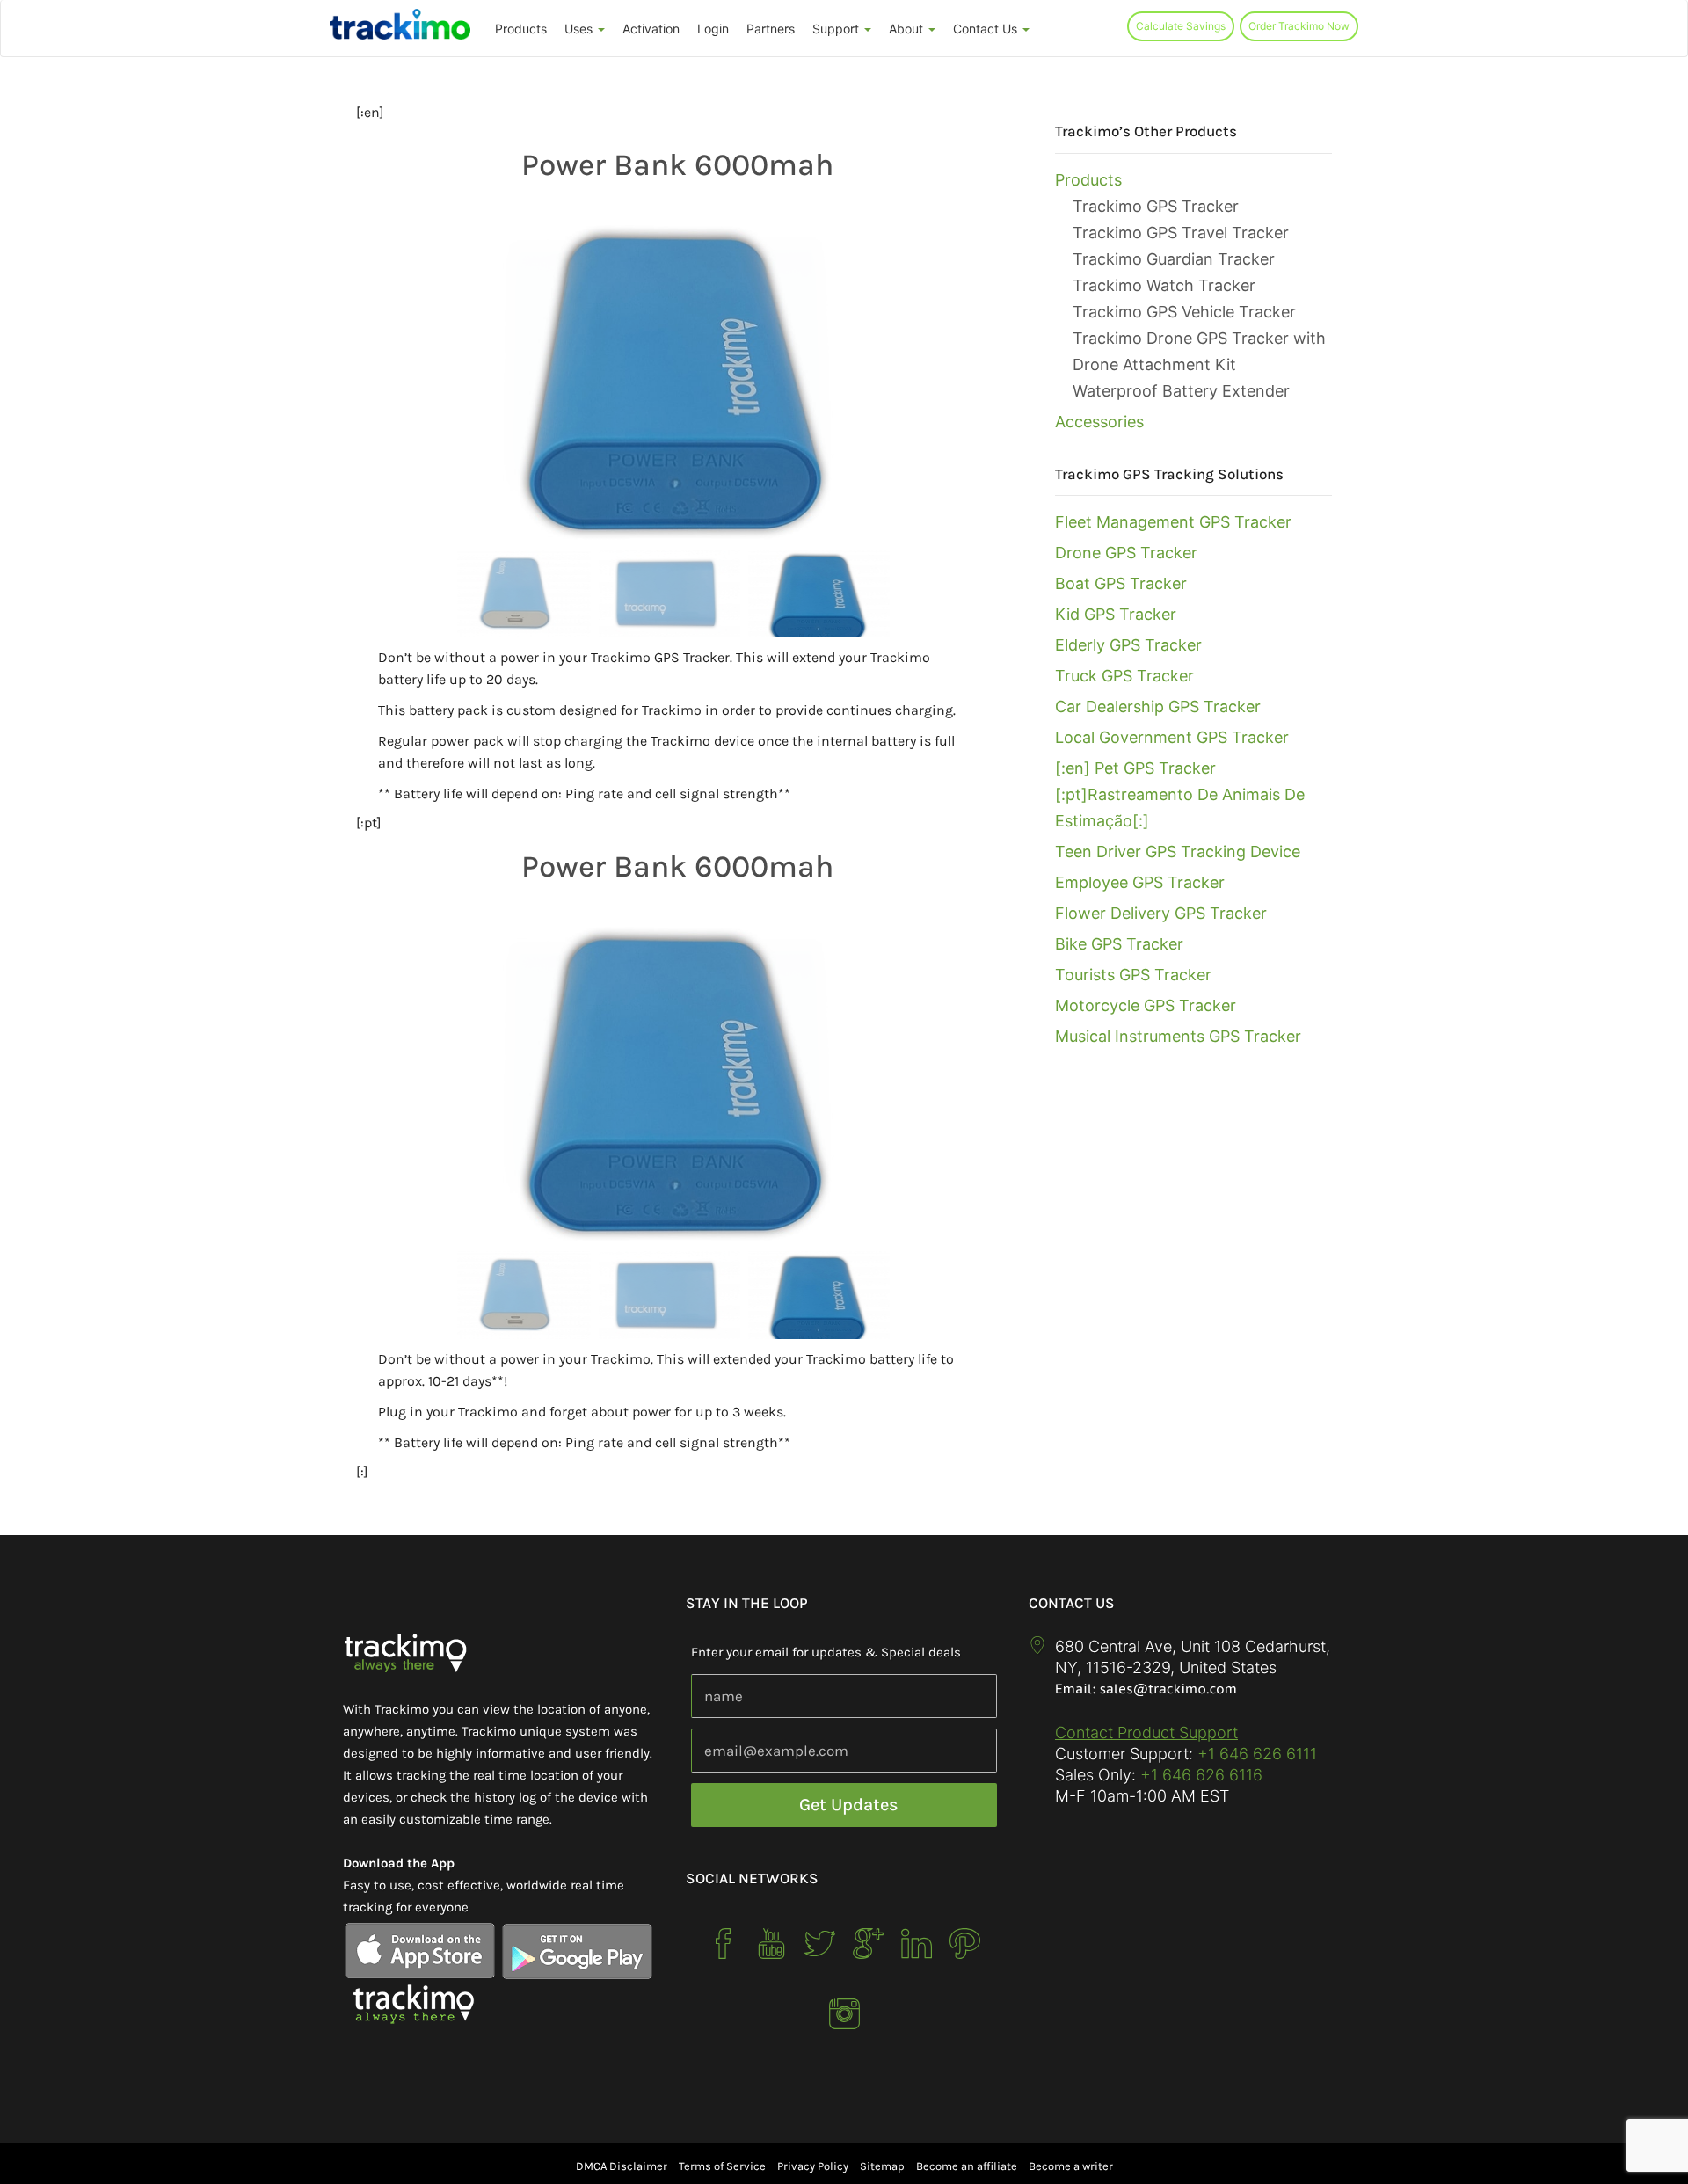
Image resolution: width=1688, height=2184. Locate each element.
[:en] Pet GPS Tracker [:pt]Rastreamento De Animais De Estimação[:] (1180, 794)
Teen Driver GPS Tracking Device (1178, 852)
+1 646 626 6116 (1199, 1775)
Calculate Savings (1181, 26)
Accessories (1099, 422)
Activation (651, 29)
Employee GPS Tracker (1140, 882)
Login (713, 29)
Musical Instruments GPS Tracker (1178, 1036)
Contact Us (987, 29)
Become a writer (1071, 2166)
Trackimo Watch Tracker (1164, 285)
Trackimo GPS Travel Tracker (1181, 233)
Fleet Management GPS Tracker (1173, 522)
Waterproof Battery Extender (1181, 391)
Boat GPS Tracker (1121, 583)
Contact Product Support (1146, 1733)
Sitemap (882, 2166)
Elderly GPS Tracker (1128, 645)
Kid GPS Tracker (1116, 614)
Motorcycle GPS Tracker (1146, 1005)
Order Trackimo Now (1299, 26)
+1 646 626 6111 (1257, 1754)
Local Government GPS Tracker (1172, 737)
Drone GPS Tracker (1126, 553)
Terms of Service (722, 2166)
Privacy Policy (813, 2166)
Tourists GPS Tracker (1133, 975)
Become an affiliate (967, 2166)
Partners (771, 29)
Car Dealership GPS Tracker (1158, 706)
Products (521, 29)
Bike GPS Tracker (1119, 944)
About (908, 29)
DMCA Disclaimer (622, 2166)
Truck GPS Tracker (1124, 676)
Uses (580, 29)
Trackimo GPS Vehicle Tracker (1184, 312)
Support (837, 29)
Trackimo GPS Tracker (1156, 206)
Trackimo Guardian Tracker (1174, 259)
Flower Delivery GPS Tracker (1161, 913)
